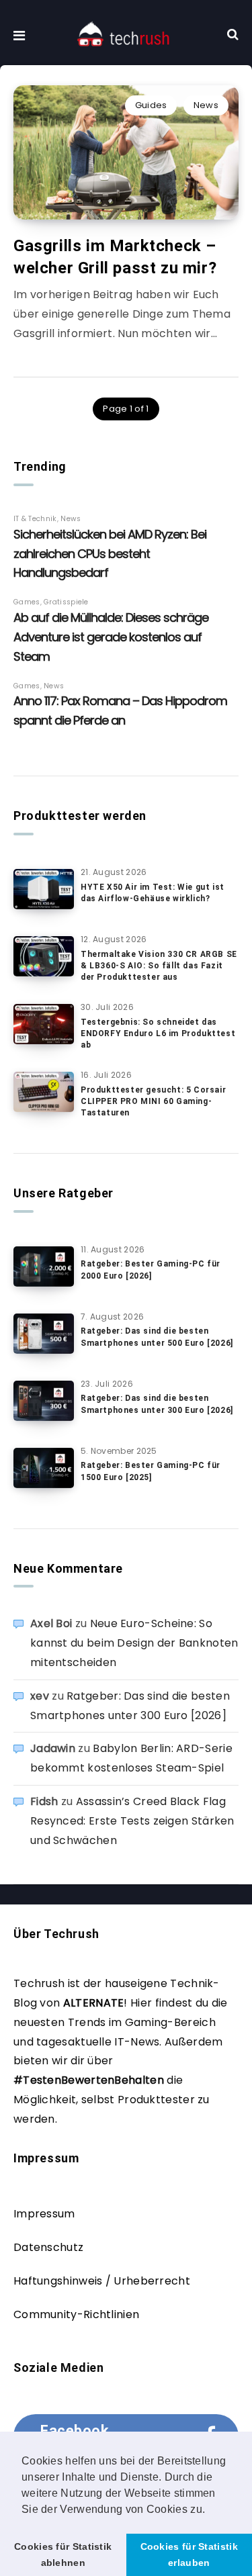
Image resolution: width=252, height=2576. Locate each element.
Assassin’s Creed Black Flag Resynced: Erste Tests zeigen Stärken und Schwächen (132, 1821)
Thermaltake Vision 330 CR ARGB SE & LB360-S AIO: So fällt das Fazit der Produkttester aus (159, 966)
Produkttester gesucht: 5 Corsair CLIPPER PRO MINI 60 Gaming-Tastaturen (153, 1102)
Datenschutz (48, 2247)
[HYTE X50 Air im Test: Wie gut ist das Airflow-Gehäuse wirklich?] (44, 889)
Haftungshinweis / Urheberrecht (102, 2281)
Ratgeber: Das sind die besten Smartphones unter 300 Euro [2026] (157, 1404)
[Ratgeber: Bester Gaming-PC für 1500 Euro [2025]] (44, 1468)
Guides (151, 105)
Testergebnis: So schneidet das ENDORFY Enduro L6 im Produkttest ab (158, 1034)
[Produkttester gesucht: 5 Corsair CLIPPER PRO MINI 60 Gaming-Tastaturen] (44, 1092)
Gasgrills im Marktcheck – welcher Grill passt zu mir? (115, 257)
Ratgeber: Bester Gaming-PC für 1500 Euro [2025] (151, 1471)
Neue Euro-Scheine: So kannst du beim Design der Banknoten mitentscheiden (134, 1643)
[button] (210, 2510)
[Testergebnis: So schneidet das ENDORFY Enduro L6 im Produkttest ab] (44, 1024)
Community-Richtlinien (76, 2314)
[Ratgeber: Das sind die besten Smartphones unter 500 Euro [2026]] (44, 1334)
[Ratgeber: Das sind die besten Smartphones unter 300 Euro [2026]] (44, 1401)
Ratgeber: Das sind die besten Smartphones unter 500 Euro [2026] (157, 1337)
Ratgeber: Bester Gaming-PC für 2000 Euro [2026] (151, 1270)
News (206, 105)
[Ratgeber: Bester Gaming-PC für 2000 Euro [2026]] (44, 1267)
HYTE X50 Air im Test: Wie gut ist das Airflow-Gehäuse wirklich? (153, 893)
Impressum (44, 2214)
